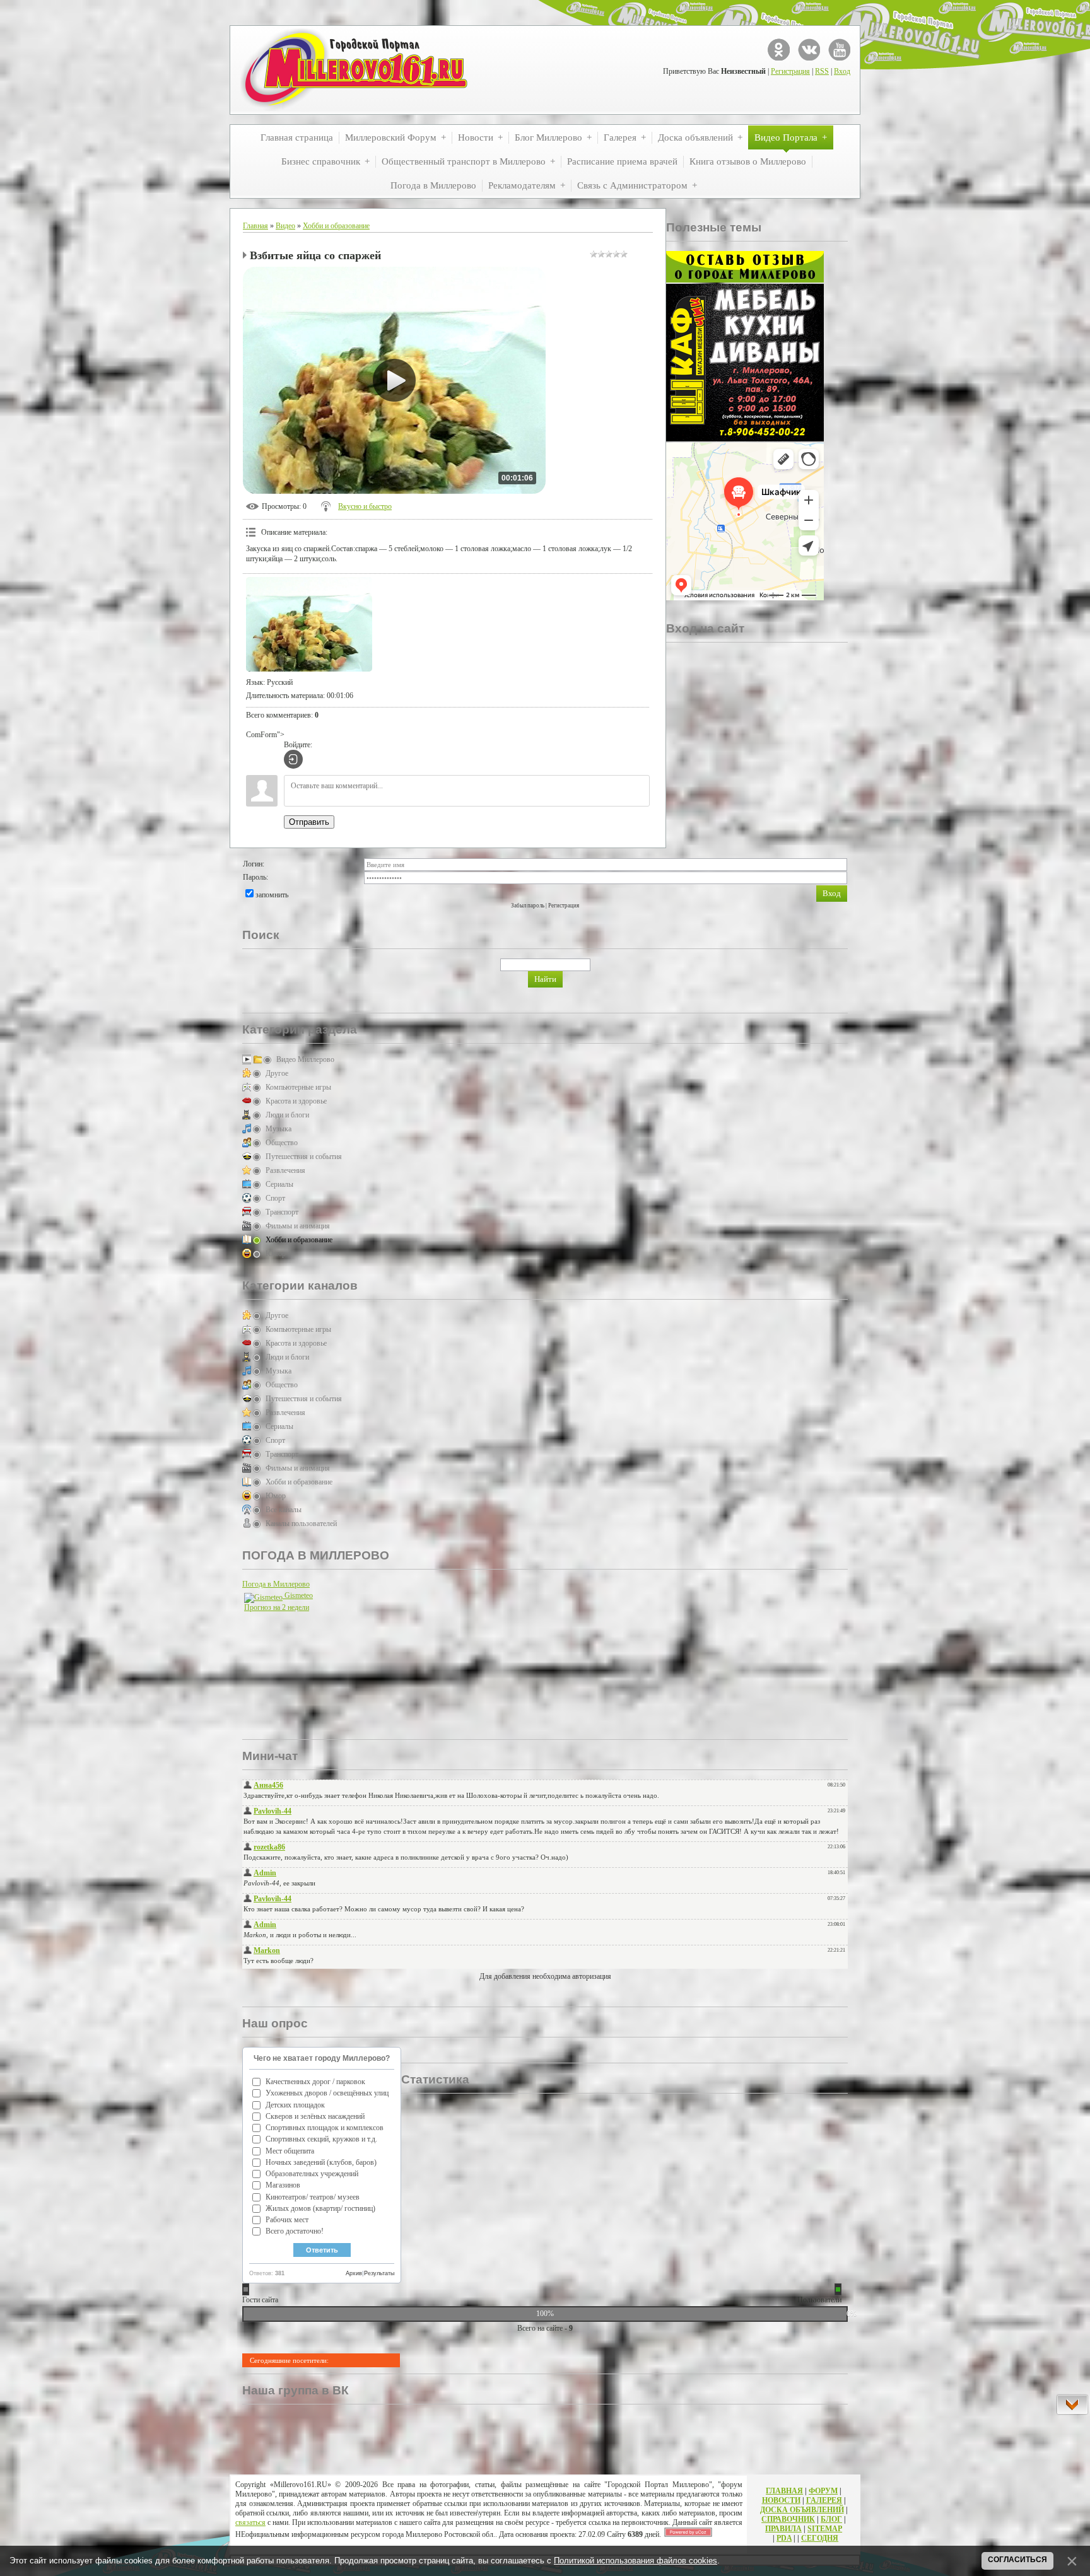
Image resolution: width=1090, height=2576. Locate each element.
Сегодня (820, 2538)
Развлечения (285, 1170)
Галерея (824, 2500)
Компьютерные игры (298, 1087)
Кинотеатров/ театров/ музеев (313, 2197)
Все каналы (284, 1510)
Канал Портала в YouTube (839, 50)
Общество (282, 1143)
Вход (842, 71)
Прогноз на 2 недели (277, 1607)
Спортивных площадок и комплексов (325, 2128)
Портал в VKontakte (809, 50)
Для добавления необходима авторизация (545, 1976)
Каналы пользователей (301, 1524)
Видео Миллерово (305, 1059)
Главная (255, 226)
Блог (831, 2519)
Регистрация (790, 71)
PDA (784, 2538)
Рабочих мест (287, 2220)
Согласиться (1017, 2560)
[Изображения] (309, 624)
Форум (823, 2491)
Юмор (276, 1254)
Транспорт (282, 1212)
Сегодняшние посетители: (289, 2360)
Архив (354, 2273)
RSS (822, 71)
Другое (277, 1073)
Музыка (278, 1129)
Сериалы (279, 1184)
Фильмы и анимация (298, 1226)
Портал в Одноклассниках (779, 50)
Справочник (788, 2519)
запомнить (272, 895)
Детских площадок (295, 2105)
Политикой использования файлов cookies (636, 2561)
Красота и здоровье (296, 1101)
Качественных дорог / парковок (315, 2082)
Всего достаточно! (295, 2231)
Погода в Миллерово (276, 1584)
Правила (783, 2529)
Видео (285, 226)
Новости (781, 2500)
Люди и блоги (287, 1115)
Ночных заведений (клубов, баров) (321, 2162)
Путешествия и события (304, 1157)
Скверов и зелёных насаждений (315, 2116)
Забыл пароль (528, 906)
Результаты (379, 2273)
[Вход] (293, 759)
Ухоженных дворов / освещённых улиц (327, 2093)
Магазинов (283, 2185)
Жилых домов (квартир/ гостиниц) (320, 2208)
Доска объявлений (802, 2510)
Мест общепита (290, 2151)
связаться (250, 2522)
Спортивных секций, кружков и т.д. (321, 2139)
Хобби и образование (336, 226)
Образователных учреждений (312, 2174)
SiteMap (825, 2529)
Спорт (275, 1198)
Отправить (309, 822)
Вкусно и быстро (365, 506)
